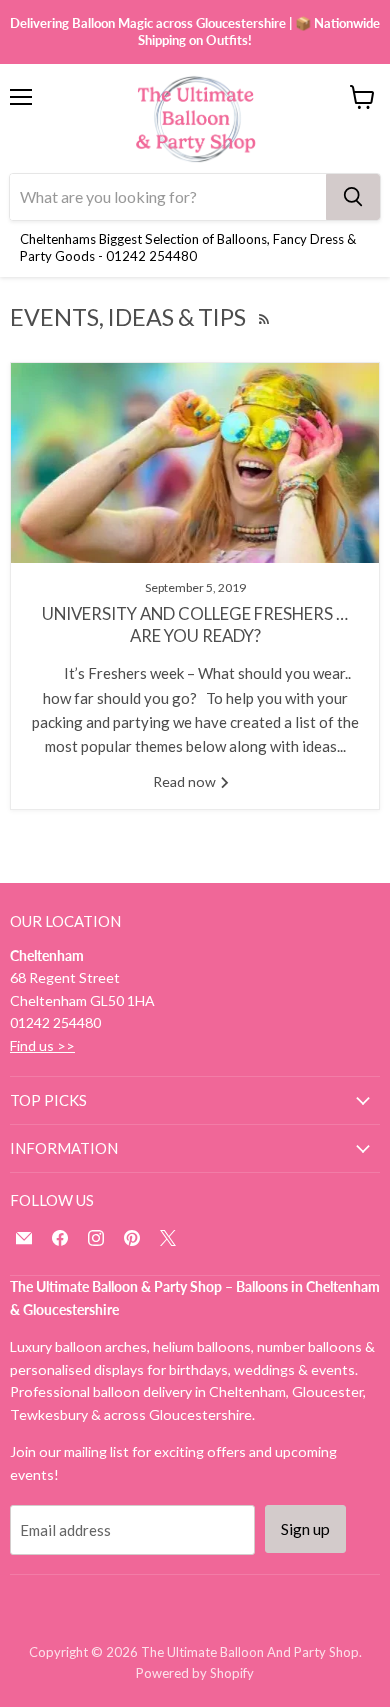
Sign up (305, 1528)
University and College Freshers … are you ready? (195, 624)
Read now (186, 781)
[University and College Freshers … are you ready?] (195, 463)
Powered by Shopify (195, 1673)
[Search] (353, 197)
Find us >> (42, 1045)
